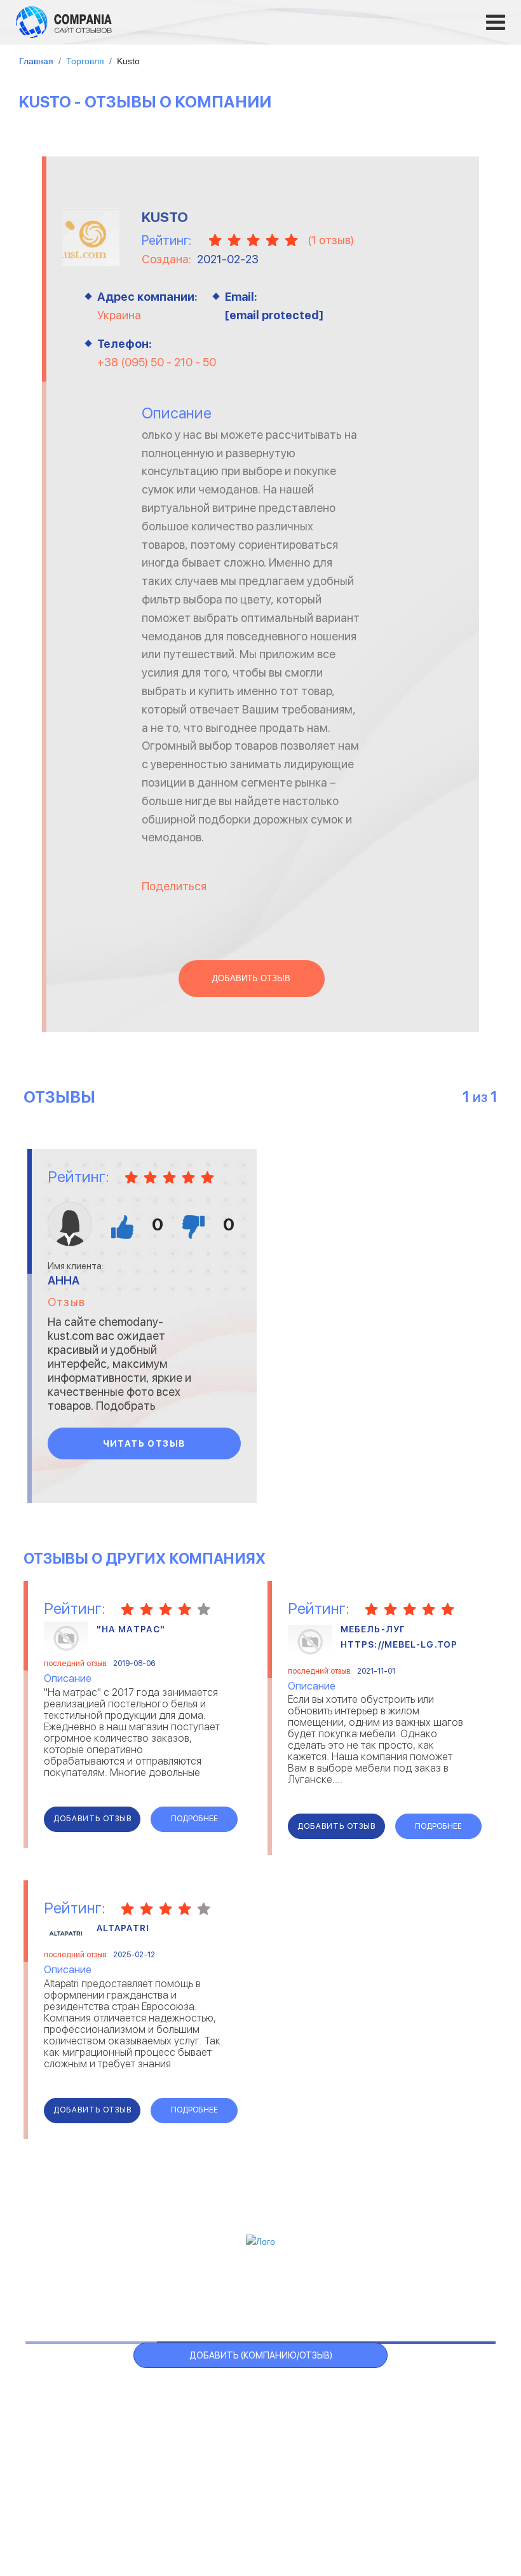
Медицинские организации (414, 2457)
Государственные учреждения (246, 2393)
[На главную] (64, 22)
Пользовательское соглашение (174, 2507)
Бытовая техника (78, 2457)
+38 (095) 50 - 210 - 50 (157, 362)
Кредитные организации (411, 2393)
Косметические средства (238, 2457)
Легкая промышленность (412, 2409)
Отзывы (81, 2291)
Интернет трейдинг (224, 2409)
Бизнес (55, 2425)
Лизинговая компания (404, 2425)
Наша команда (452, 2507)
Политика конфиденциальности (330, 2507)
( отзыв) (331, 240)
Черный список (307, 2291)
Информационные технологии (246, 2425)
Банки (52, 2409)
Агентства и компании (90, 2393)
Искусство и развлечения (238, 2441)
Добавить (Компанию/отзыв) (261, 2355)
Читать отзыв (145, 1443)
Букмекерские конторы (90, 2441)
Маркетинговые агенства (413, 2441)
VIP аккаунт (219, 2291)
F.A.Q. (375, 2291)
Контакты (63, 2500)
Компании (145, 2291)
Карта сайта (436, 2291)
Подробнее (194, 1819)
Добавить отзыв (251, 979)
